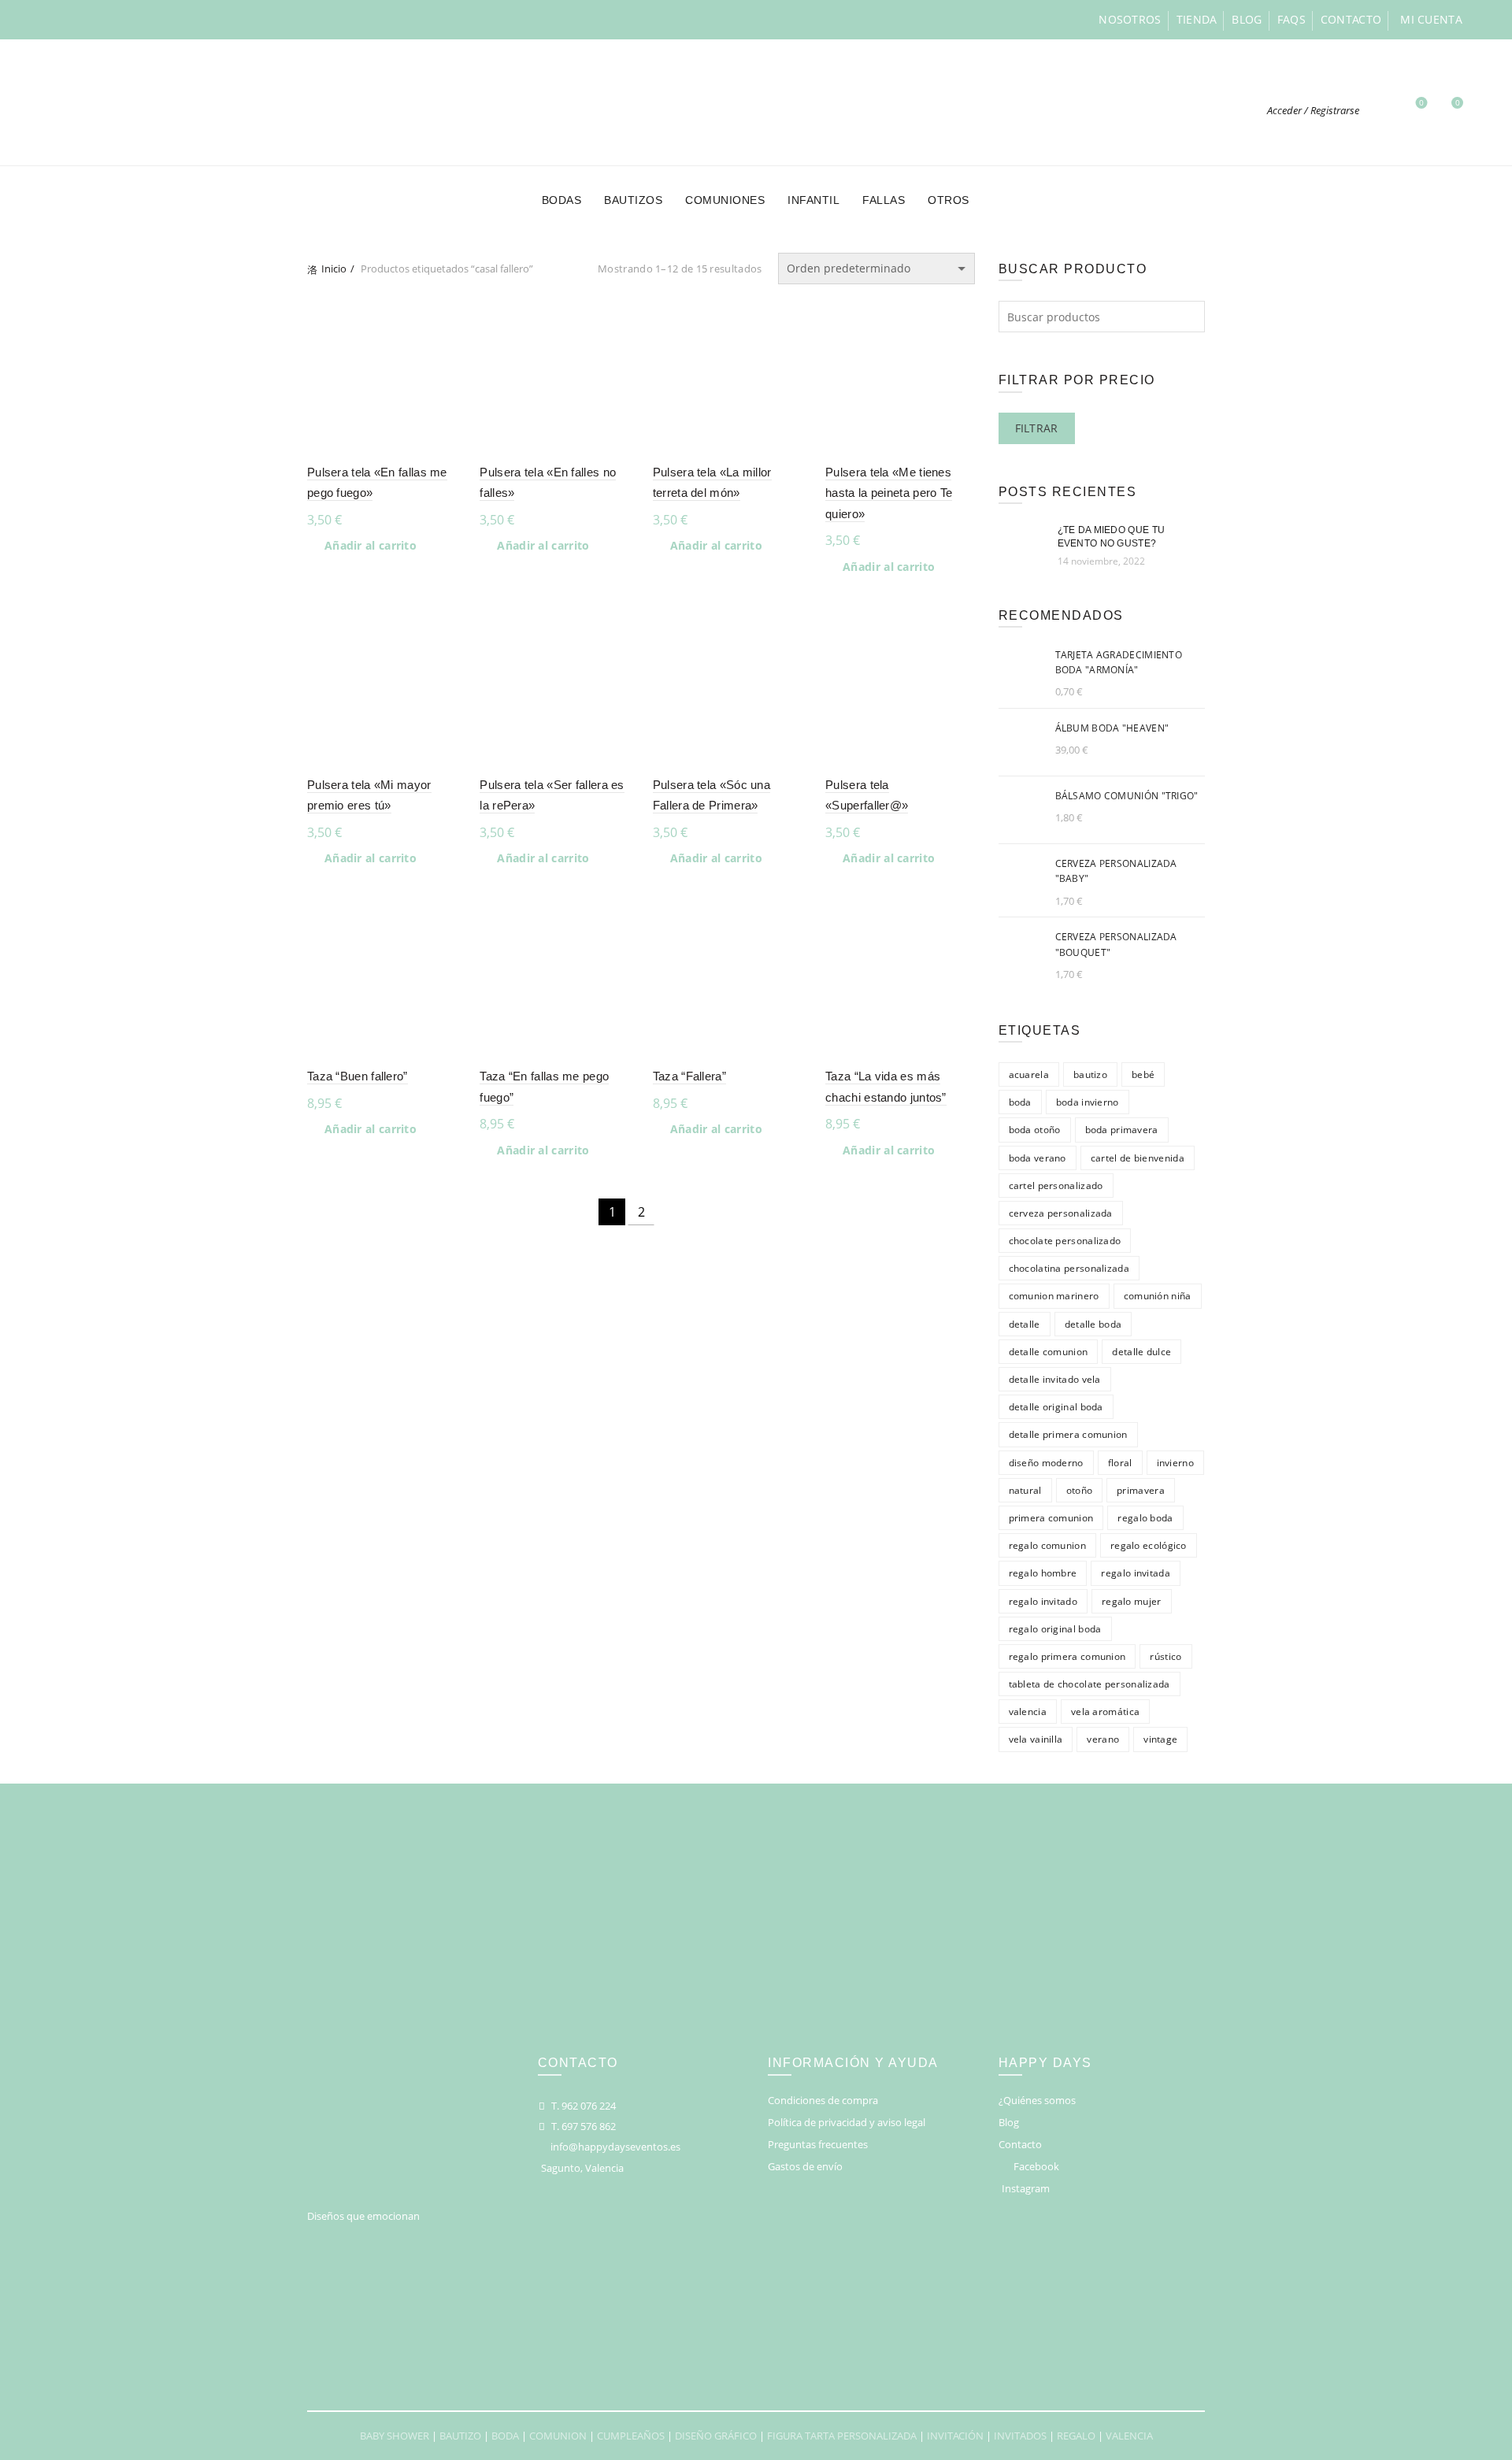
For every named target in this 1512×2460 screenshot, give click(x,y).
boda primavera (1122, 1130)
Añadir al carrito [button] (371, 546)
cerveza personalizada (1061, 1213)
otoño (1080, 1490)
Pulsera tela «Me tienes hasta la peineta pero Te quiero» (889, 493)
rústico (1165, 1656)
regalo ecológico (1149, 1545)
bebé (1143, 1074)
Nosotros (1130, 19)
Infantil (813, 200)
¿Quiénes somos (1037, 2100)
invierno (1175, 1463)
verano (1103, 1739)
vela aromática (1105, 1712)
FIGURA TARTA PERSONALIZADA (842, 2436)
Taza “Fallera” (689, 1076)
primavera (1141, 1490)
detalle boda (1093, 1324)
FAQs (1291, 19)
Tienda (1197, 19)
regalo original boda (1055, 1629)
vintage (1160, 1739)
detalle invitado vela (1055, 1379)
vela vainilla (1036, 1739)
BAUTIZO (460, 2436)
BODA (505, 2436)
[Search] (1380, 110)
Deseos (1421, 103)
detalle (1025, 1324)
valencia (1028, 1712)
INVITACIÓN (955, 2436)
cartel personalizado (1056, 1186)
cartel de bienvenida (1138, 1158)
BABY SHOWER (395, 2436)
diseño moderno (1046, 1463)
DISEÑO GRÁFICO (716, 2436)
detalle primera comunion (1068, 1434)
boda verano (1038, 1158)
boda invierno (1088, 1102)
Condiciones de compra (823, 2100)
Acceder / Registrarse (1313, 110)
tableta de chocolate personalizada (1090, 1684)
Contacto (1351, 19)
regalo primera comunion (1067, 1656)
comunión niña (1158, 1296)
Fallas (884, 200)
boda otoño (1035, 1130)
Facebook (1036, 2166)
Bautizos (633, 200)
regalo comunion (1048, 1545)
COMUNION (558, 2436)
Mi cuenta (1431, 19)
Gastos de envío (805, 2166)
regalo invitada (1136, 1573)
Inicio (334, 269)
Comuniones (725, 200)
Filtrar (1037, 428)
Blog (1247, 19)
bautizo (1090, 1074)
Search (1189, 317)
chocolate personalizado (1065, 1241)
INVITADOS (1020, 2436)
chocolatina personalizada (1069, 1268)
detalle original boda (1056, 1407)
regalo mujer (1132, 1601)
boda (1020, 1102)
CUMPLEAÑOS (631, 2436)
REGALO (1076, 2436)
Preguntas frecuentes (818, 2144)
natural (1025, 1490)
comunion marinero (1054, 1296)
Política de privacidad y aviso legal (847, 2122)
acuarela (1029, 1074)
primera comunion (1051, 1518)
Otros (949, 200)
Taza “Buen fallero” (358, 1076)
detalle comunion (1049, 1352)
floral (1120, 1463)
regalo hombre (1043, 1573)
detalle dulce (1141, 1352)
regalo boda (1145, 1518)
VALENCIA (1129, 2436)
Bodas (562, 200)
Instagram (1026, 2188)
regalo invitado (1043, 1601)
